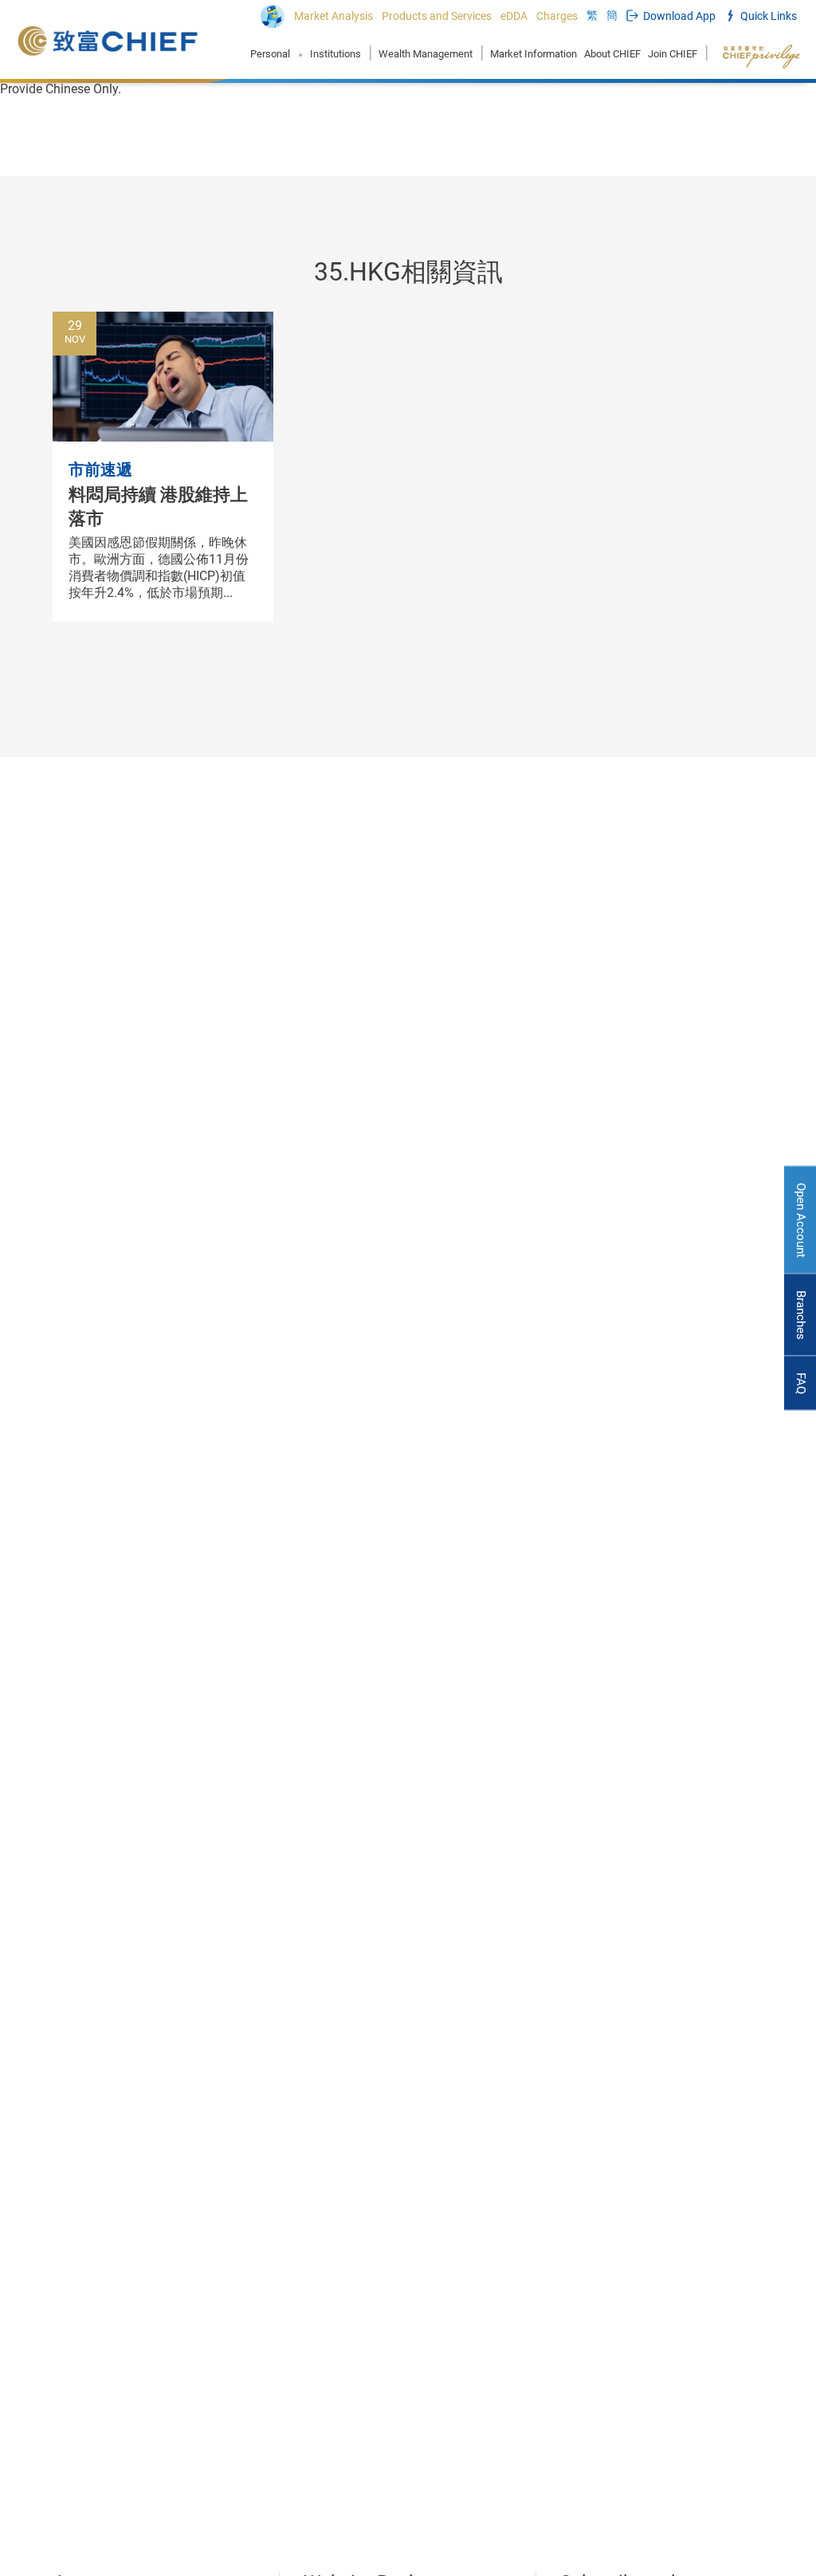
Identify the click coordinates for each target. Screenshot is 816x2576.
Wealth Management (426, 54)
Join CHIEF (673, 54)
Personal (270, 54)
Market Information (534, 54)
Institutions (335, 54)
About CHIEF (612, 54)
